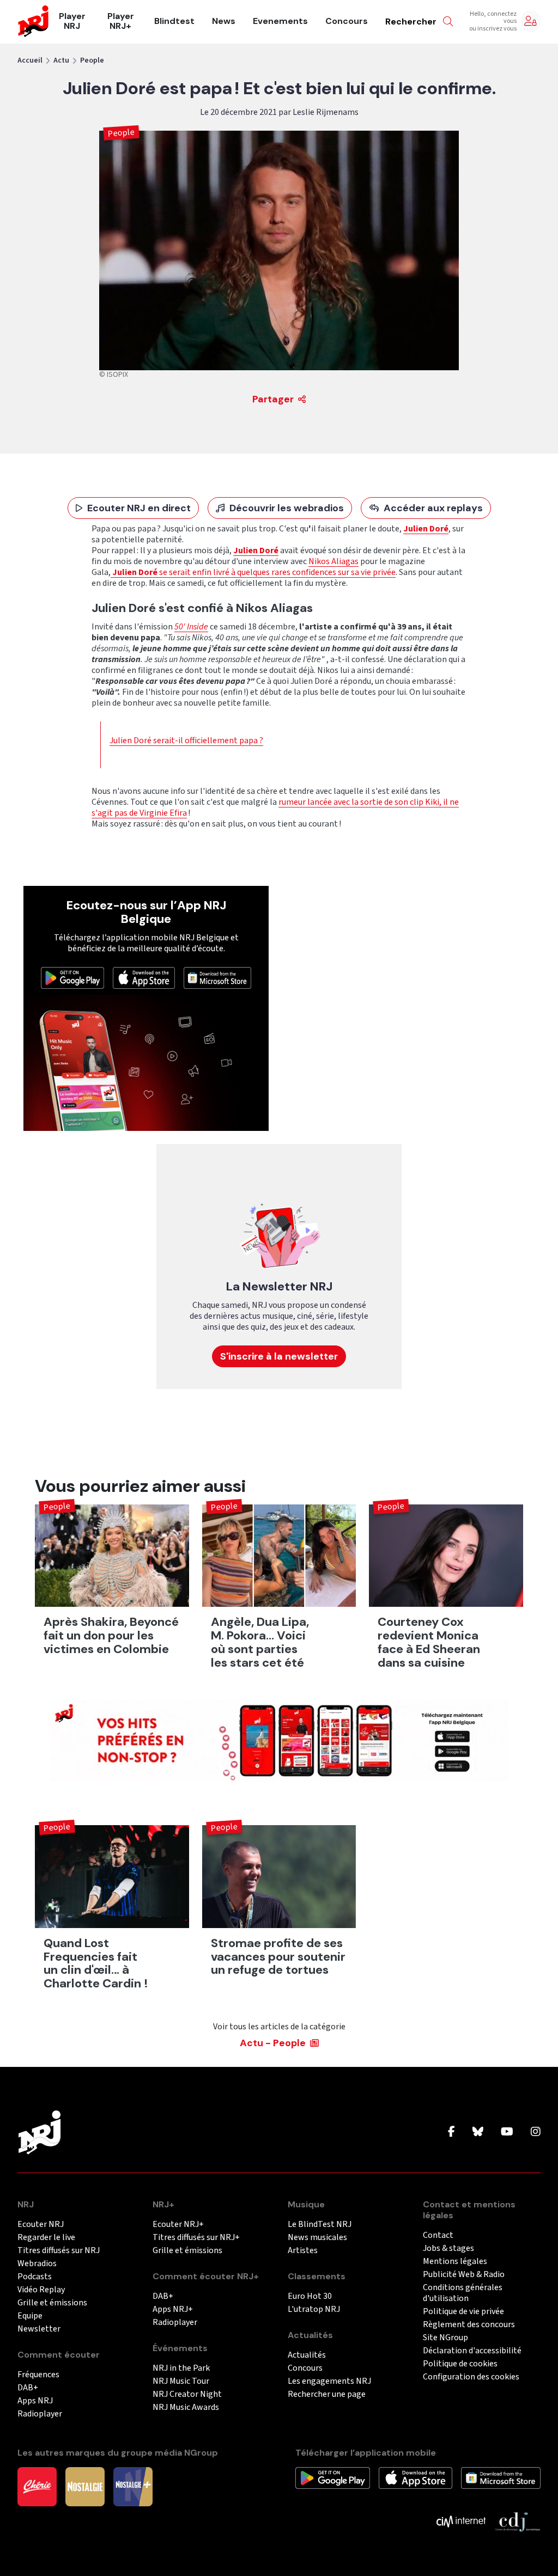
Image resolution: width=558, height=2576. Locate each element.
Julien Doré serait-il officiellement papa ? (186, 741)
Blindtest (174, 21)
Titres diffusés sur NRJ (59, 2251)
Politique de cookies (460, 2364)
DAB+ (28, 2388)
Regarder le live (46, 2238)
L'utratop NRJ (314, 2309)
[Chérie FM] (37, 2486)
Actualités (307, 2355)
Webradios (37, 2264)
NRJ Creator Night (187, 2394)
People (92, 60)
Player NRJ (72, 21)
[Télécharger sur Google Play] (72, 977)
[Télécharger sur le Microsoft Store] (217, 977)
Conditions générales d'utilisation (463, 2293)
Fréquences (38, 2375)
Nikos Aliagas (333, 561)
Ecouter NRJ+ (178, 2225)
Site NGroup (445, 2338)
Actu (61, 60)
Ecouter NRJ (41, 2225)
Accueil (30, 60)
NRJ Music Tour (181, 2381)
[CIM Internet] (461, 2521)
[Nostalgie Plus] (133, 2486)
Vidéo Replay (41, 2290)
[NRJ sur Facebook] (451, 2132)
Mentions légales (455, 2262)
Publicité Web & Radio (464, 2275)
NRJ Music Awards (186, 2407)
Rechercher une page (327, 2394)
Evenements (280, 21)
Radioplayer (40, 2414)
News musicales (317, 2238)
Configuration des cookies (471, 2377)
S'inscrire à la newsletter (279, 1356)
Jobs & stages (448, 2248)
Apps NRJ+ (173, 2309)
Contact (438, 2235)
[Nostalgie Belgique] (85, 2486)
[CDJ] (517, 2521)
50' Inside (191, 627)
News (224, 21)
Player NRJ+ (121, 21)
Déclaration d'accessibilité (472, 2351)
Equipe (30, 2316)
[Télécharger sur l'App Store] (144, 977)
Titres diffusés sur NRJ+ (196, 2238)
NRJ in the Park (181, 2368)
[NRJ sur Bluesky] (478, 2132)
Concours (347, 21)
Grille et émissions (52, 2303)
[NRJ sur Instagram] (536, 2132)
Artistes (303, 2251)
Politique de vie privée (463, 2312)
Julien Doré (256, 550)
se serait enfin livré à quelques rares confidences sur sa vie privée (254, 572)
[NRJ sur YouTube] (507, 2132)
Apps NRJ (35, 2401)
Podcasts (35, 2277)
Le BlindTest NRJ (320, 2225)
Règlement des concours (469, 2325)
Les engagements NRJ (329, 2381)
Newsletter (39, 2329)
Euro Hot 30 (310, 2296)
